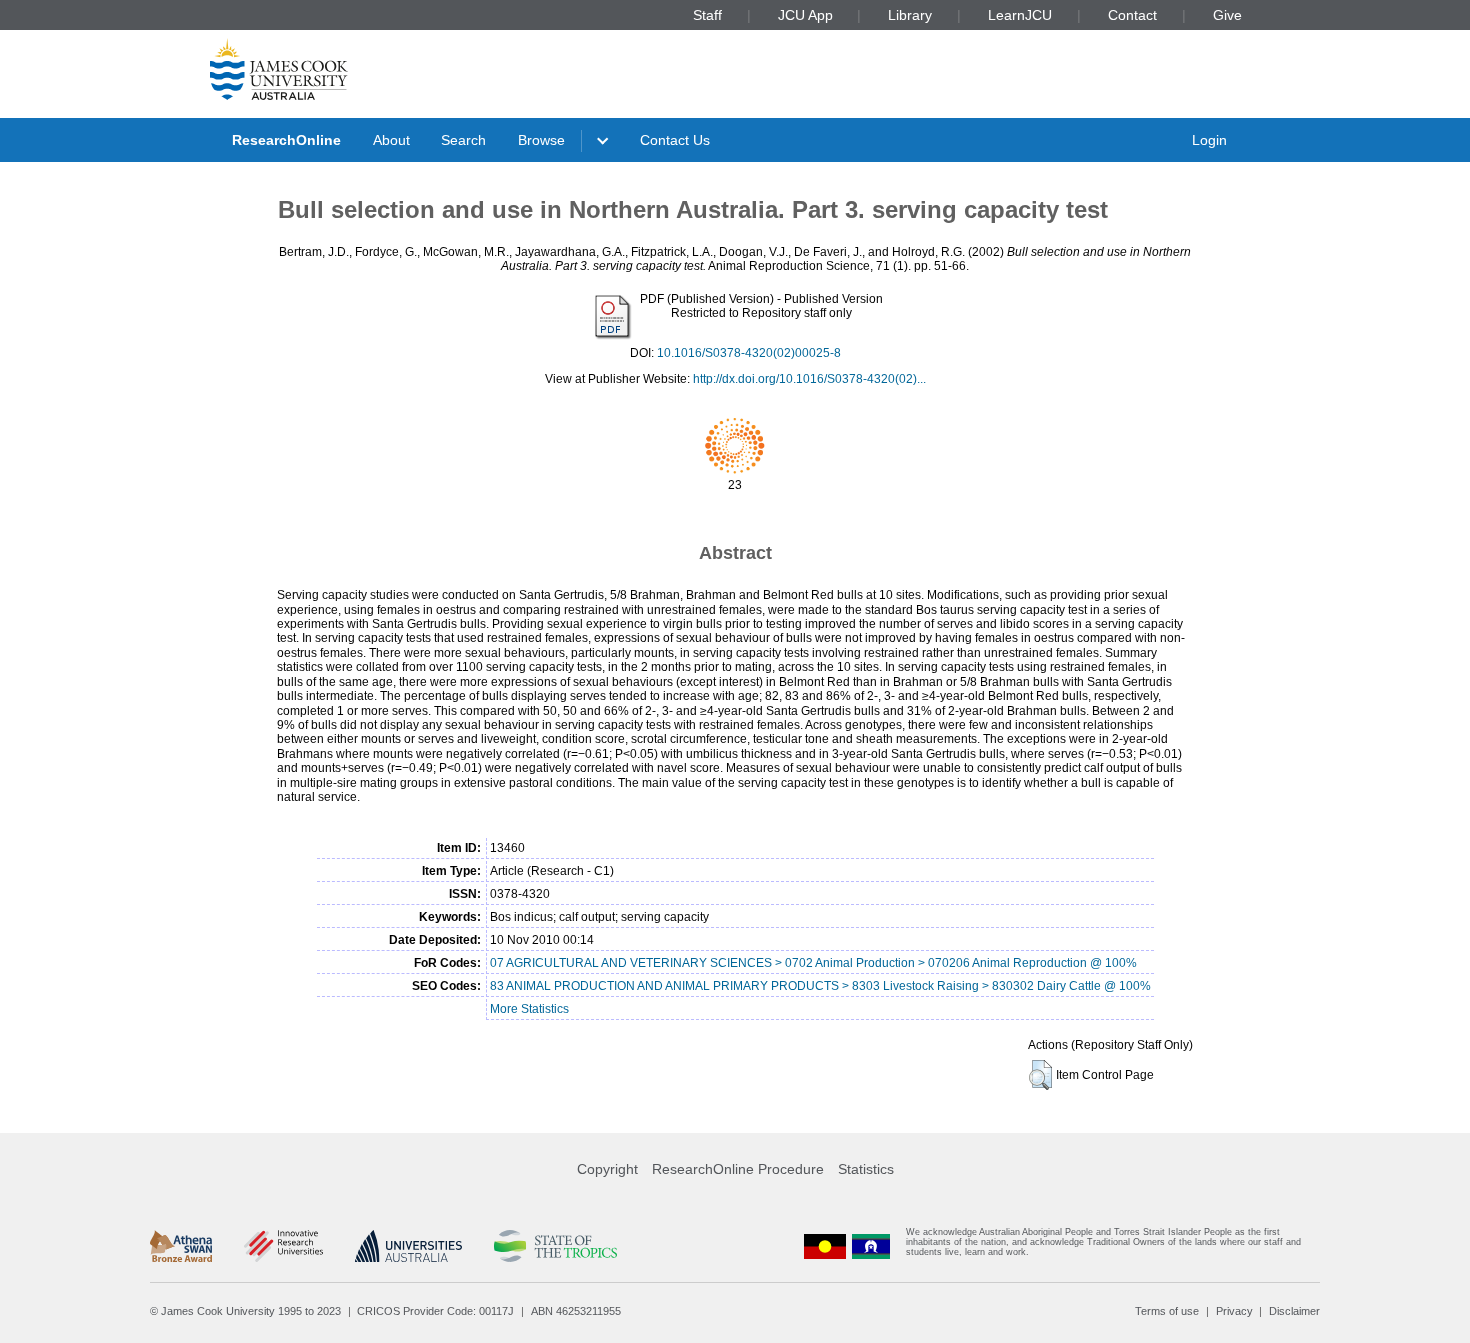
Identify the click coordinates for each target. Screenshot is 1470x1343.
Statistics (866, 1169)
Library (910, 15)
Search (463, 140)
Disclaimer (1294, 1311)
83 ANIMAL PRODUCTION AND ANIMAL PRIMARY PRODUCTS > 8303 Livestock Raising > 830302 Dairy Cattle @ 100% (820, 986)
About (391, 140)
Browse (541, 140)
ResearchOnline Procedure (738, 1169)
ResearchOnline (286, 140)
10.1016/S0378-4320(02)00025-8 (749, 353)
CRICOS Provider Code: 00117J (435, 1311)
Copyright (607, 1169)
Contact (1132, 15)
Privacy (1234, 1311)
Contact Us (675, 140)
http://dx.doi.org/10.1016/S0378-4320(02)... (809, 379)
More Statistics (529, 1009)
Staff (707, 15)
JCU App (805, 15)
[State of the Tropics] (555, 1246)
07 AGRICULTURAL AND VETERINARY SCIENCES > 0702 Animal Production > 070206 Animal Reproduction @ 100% (813, 963)
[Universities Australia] (408, 1246)
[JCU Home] (279, 69)
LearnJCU (1020, 15)
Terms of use (1167, 1311)
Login (1209, 140)
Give (1227, 15)
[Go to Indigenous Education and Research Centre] (825, 1246)
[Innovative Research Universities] (283, 1246)
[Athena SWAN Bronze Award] (181, 1246)
